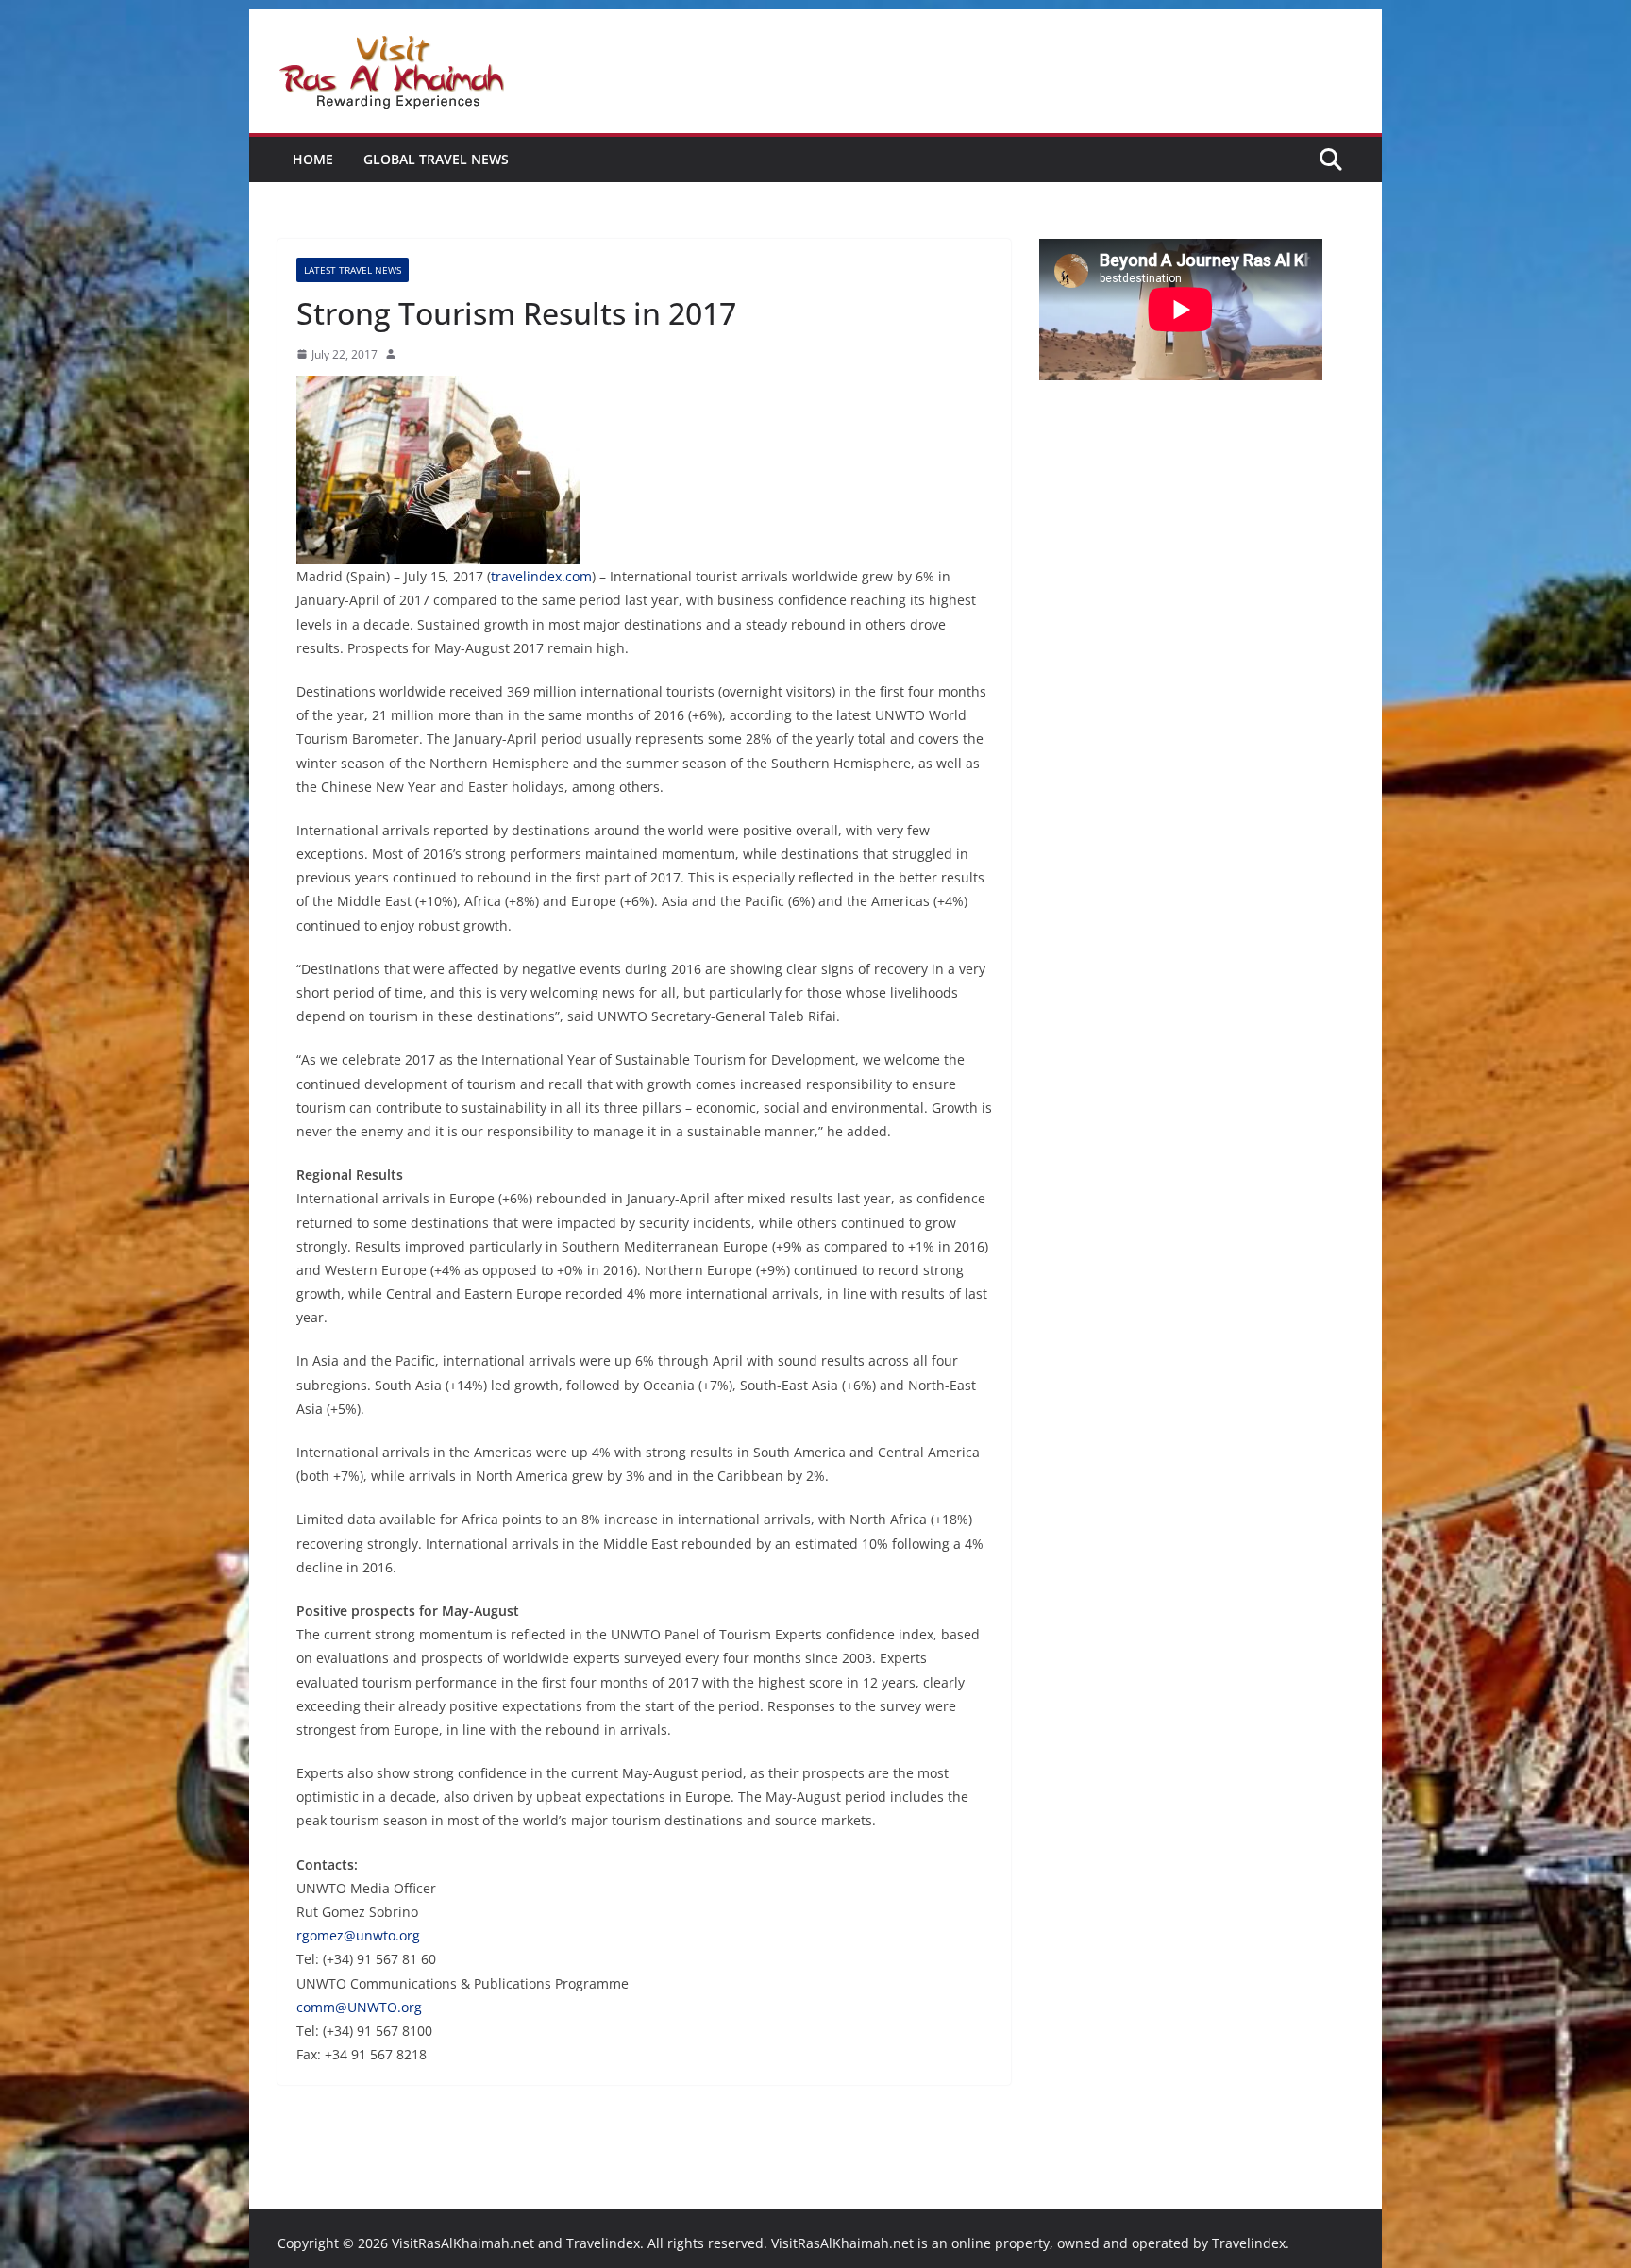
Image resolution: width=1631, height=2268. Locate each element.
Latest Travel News (353, 270)
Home (313, 159)
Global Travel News (436, 159)
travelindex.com (541, 576)
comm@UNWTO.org (359, 2007)
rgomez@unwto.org (358, 1935)
